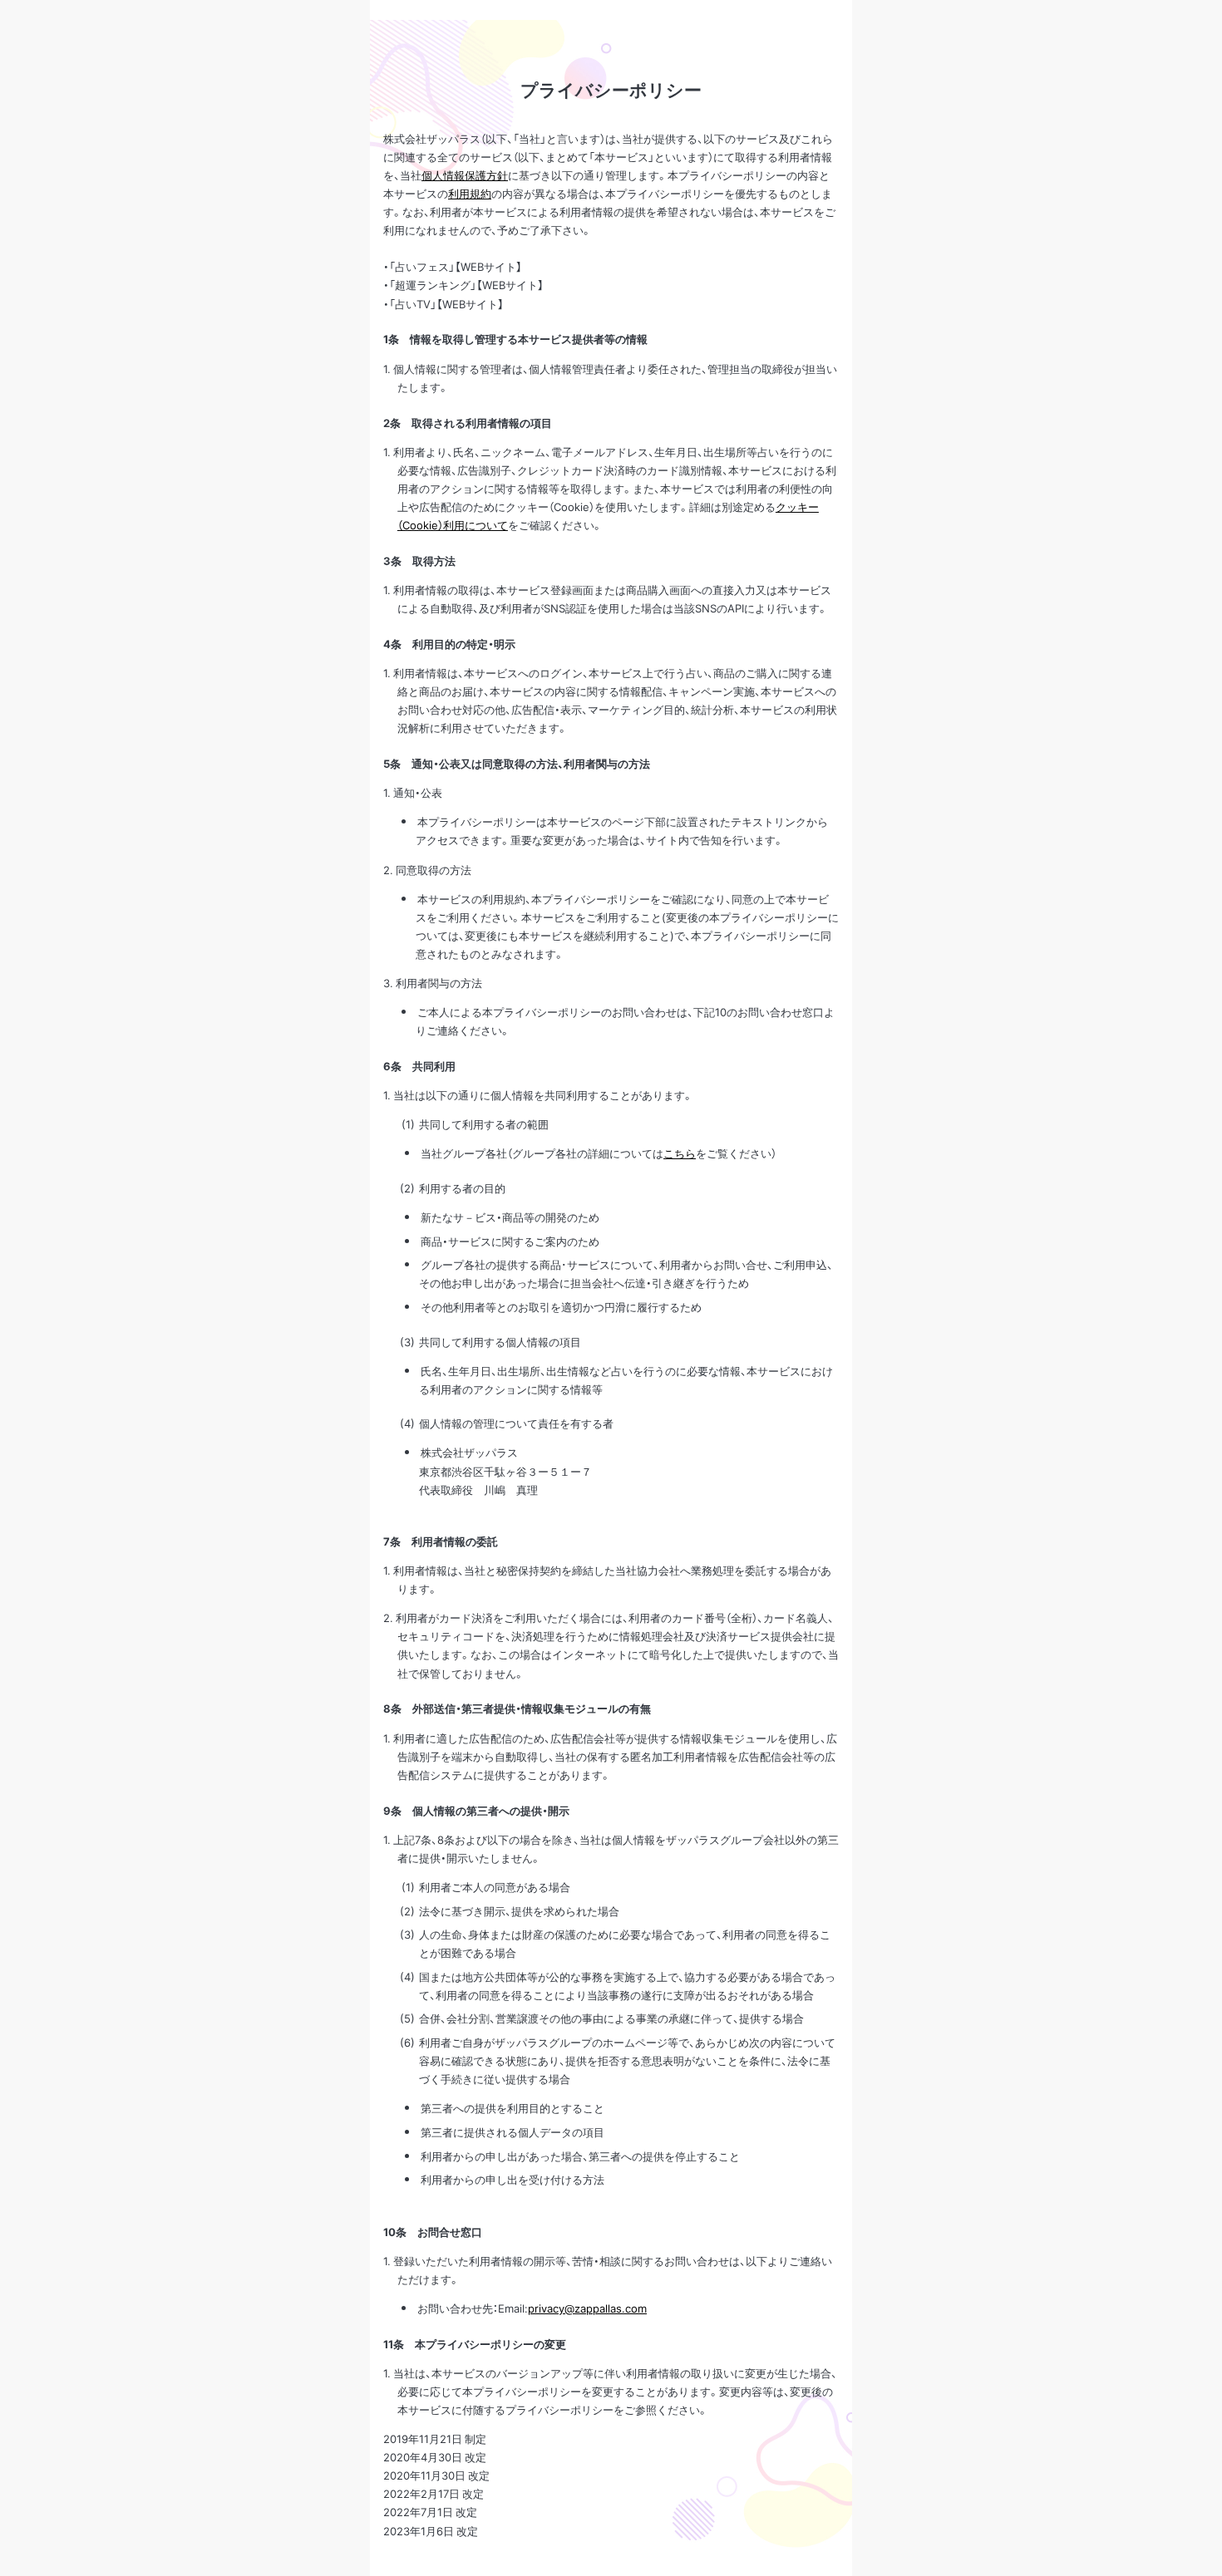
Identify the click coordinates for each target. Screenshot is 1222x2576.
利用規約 (470, 193)
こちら (680, 1153)
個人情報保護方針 (465, 175)
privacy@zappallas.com (587, 2308)
